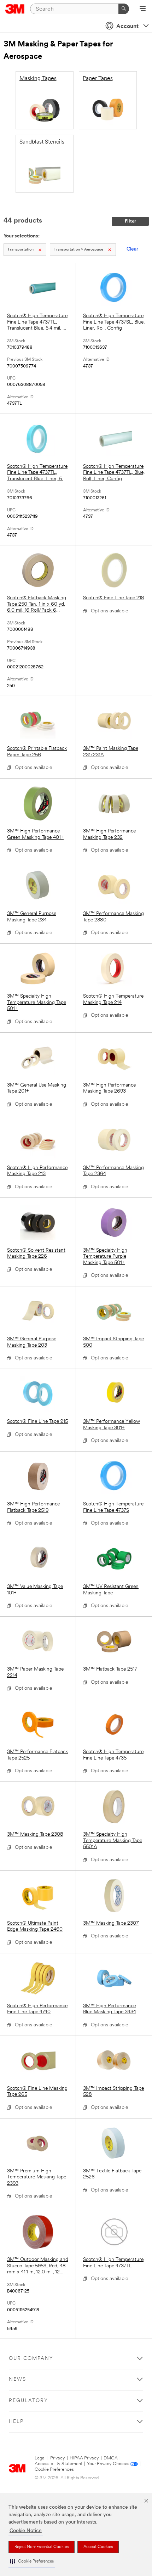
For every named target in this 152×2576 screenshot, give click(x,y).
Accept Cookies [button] (98, 2547)
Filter (130, 221)
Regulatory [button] (28, 2401)
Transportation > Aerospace (78, 250)
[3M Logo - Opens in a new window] (15, 9)
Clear (132, 249)
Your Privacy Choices (108, 2464)
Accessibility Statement (59, 2464)
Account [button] (127, 27)
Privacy (58, 2458)
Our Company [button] (31, 2359)
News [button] (17, 2379)
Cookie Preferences (54, 2470)
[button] (32, 2562)
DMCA (111, 2458)
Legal (40, 2458)
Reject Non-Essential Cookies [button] (42, 2547)
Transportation (21, 250)
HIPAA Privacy (84, 2458)
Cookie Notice (26, 2531)
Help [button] (16, 2422)
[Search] (124, 9)
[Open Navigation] (143, 9)
